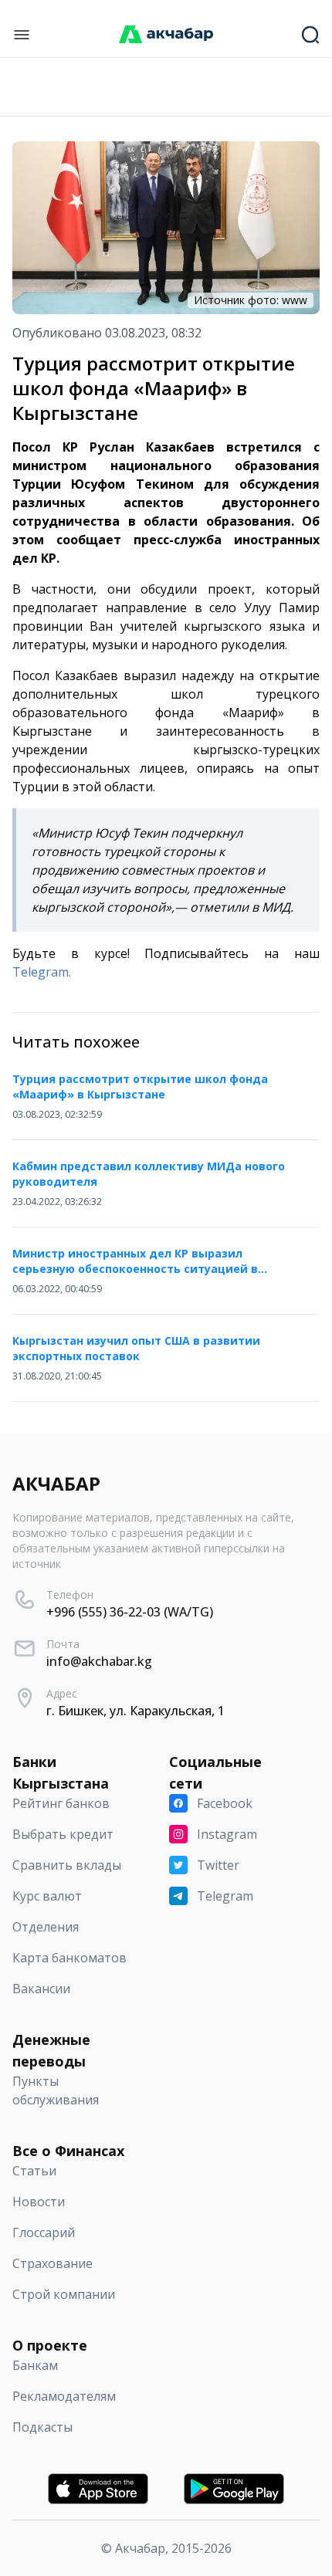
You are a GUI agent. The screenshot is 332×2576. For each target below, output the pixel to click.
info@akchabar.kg (99, 1661)
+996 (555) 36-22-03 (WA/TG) (130, 1612)
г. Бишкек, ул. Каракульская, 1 (136, 1711)
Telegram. (42, 972)
